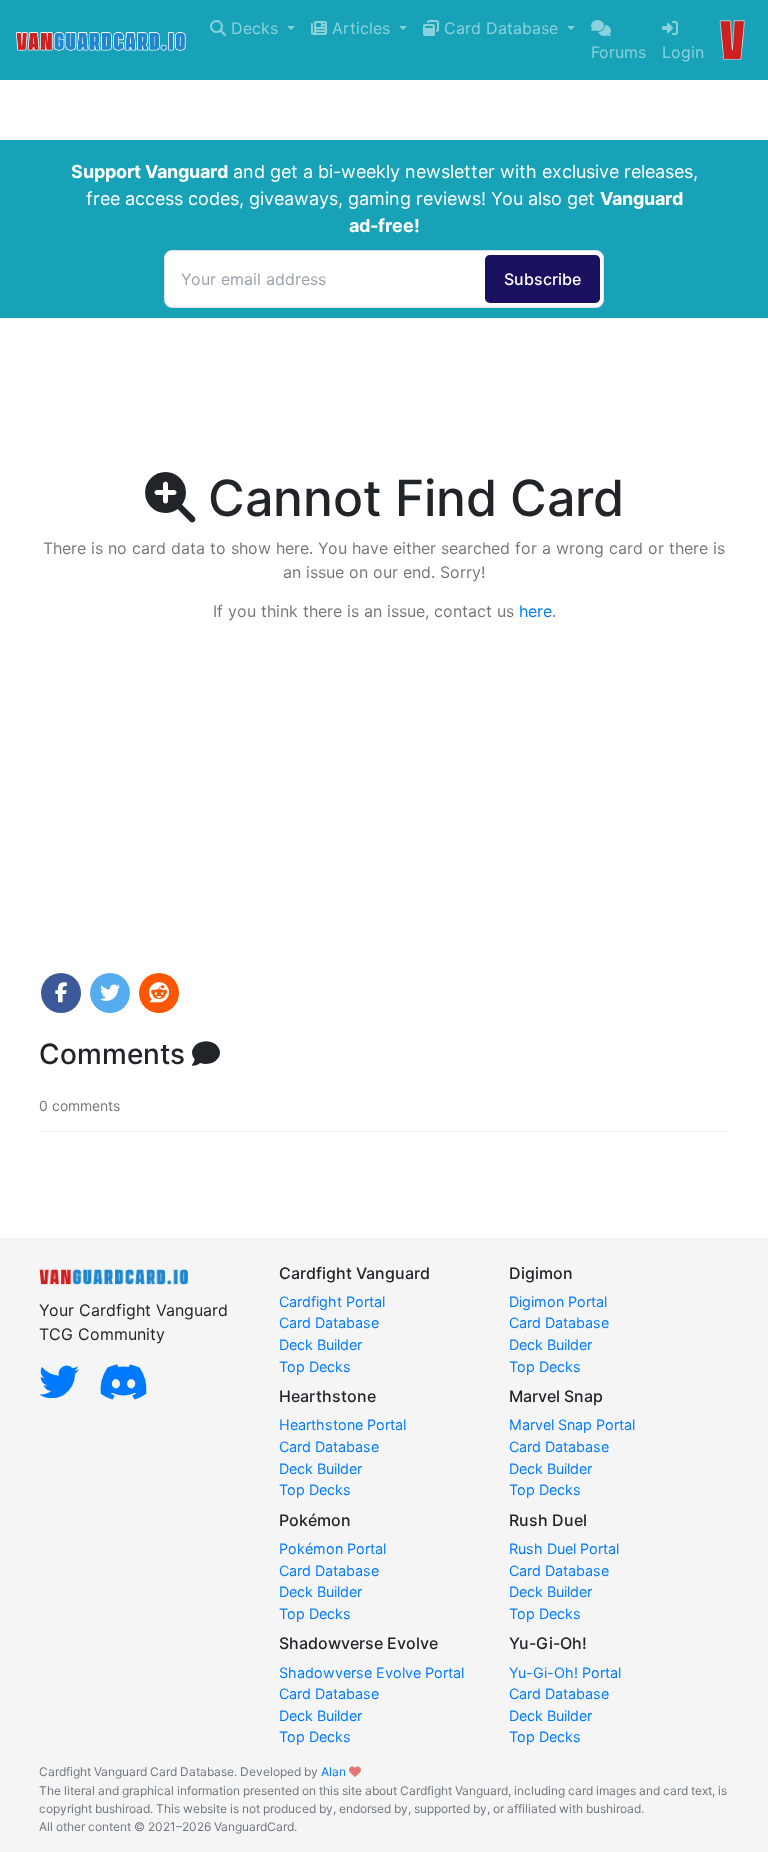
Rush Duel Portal (564, 1548)
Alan (333, 1771)
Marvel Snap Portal (572, 1424)
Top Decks (315, 1366)
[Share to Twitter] (110, 993)
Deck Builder (320, 1344)
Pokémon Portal (332, 1548)
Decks (254, 28)
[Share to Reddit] (159, 993)
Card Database (501, 28)
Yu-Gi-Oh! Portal (565, 1672)
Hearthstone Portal (342, 1424)
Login (683, 52)
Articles (361, 28)
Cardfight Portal (332, 1301)
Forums (618, 52)
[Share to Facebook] (61, 993)
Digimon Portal (558, 1301)
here (535, 611)
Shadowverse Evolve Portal (371, 1672)
